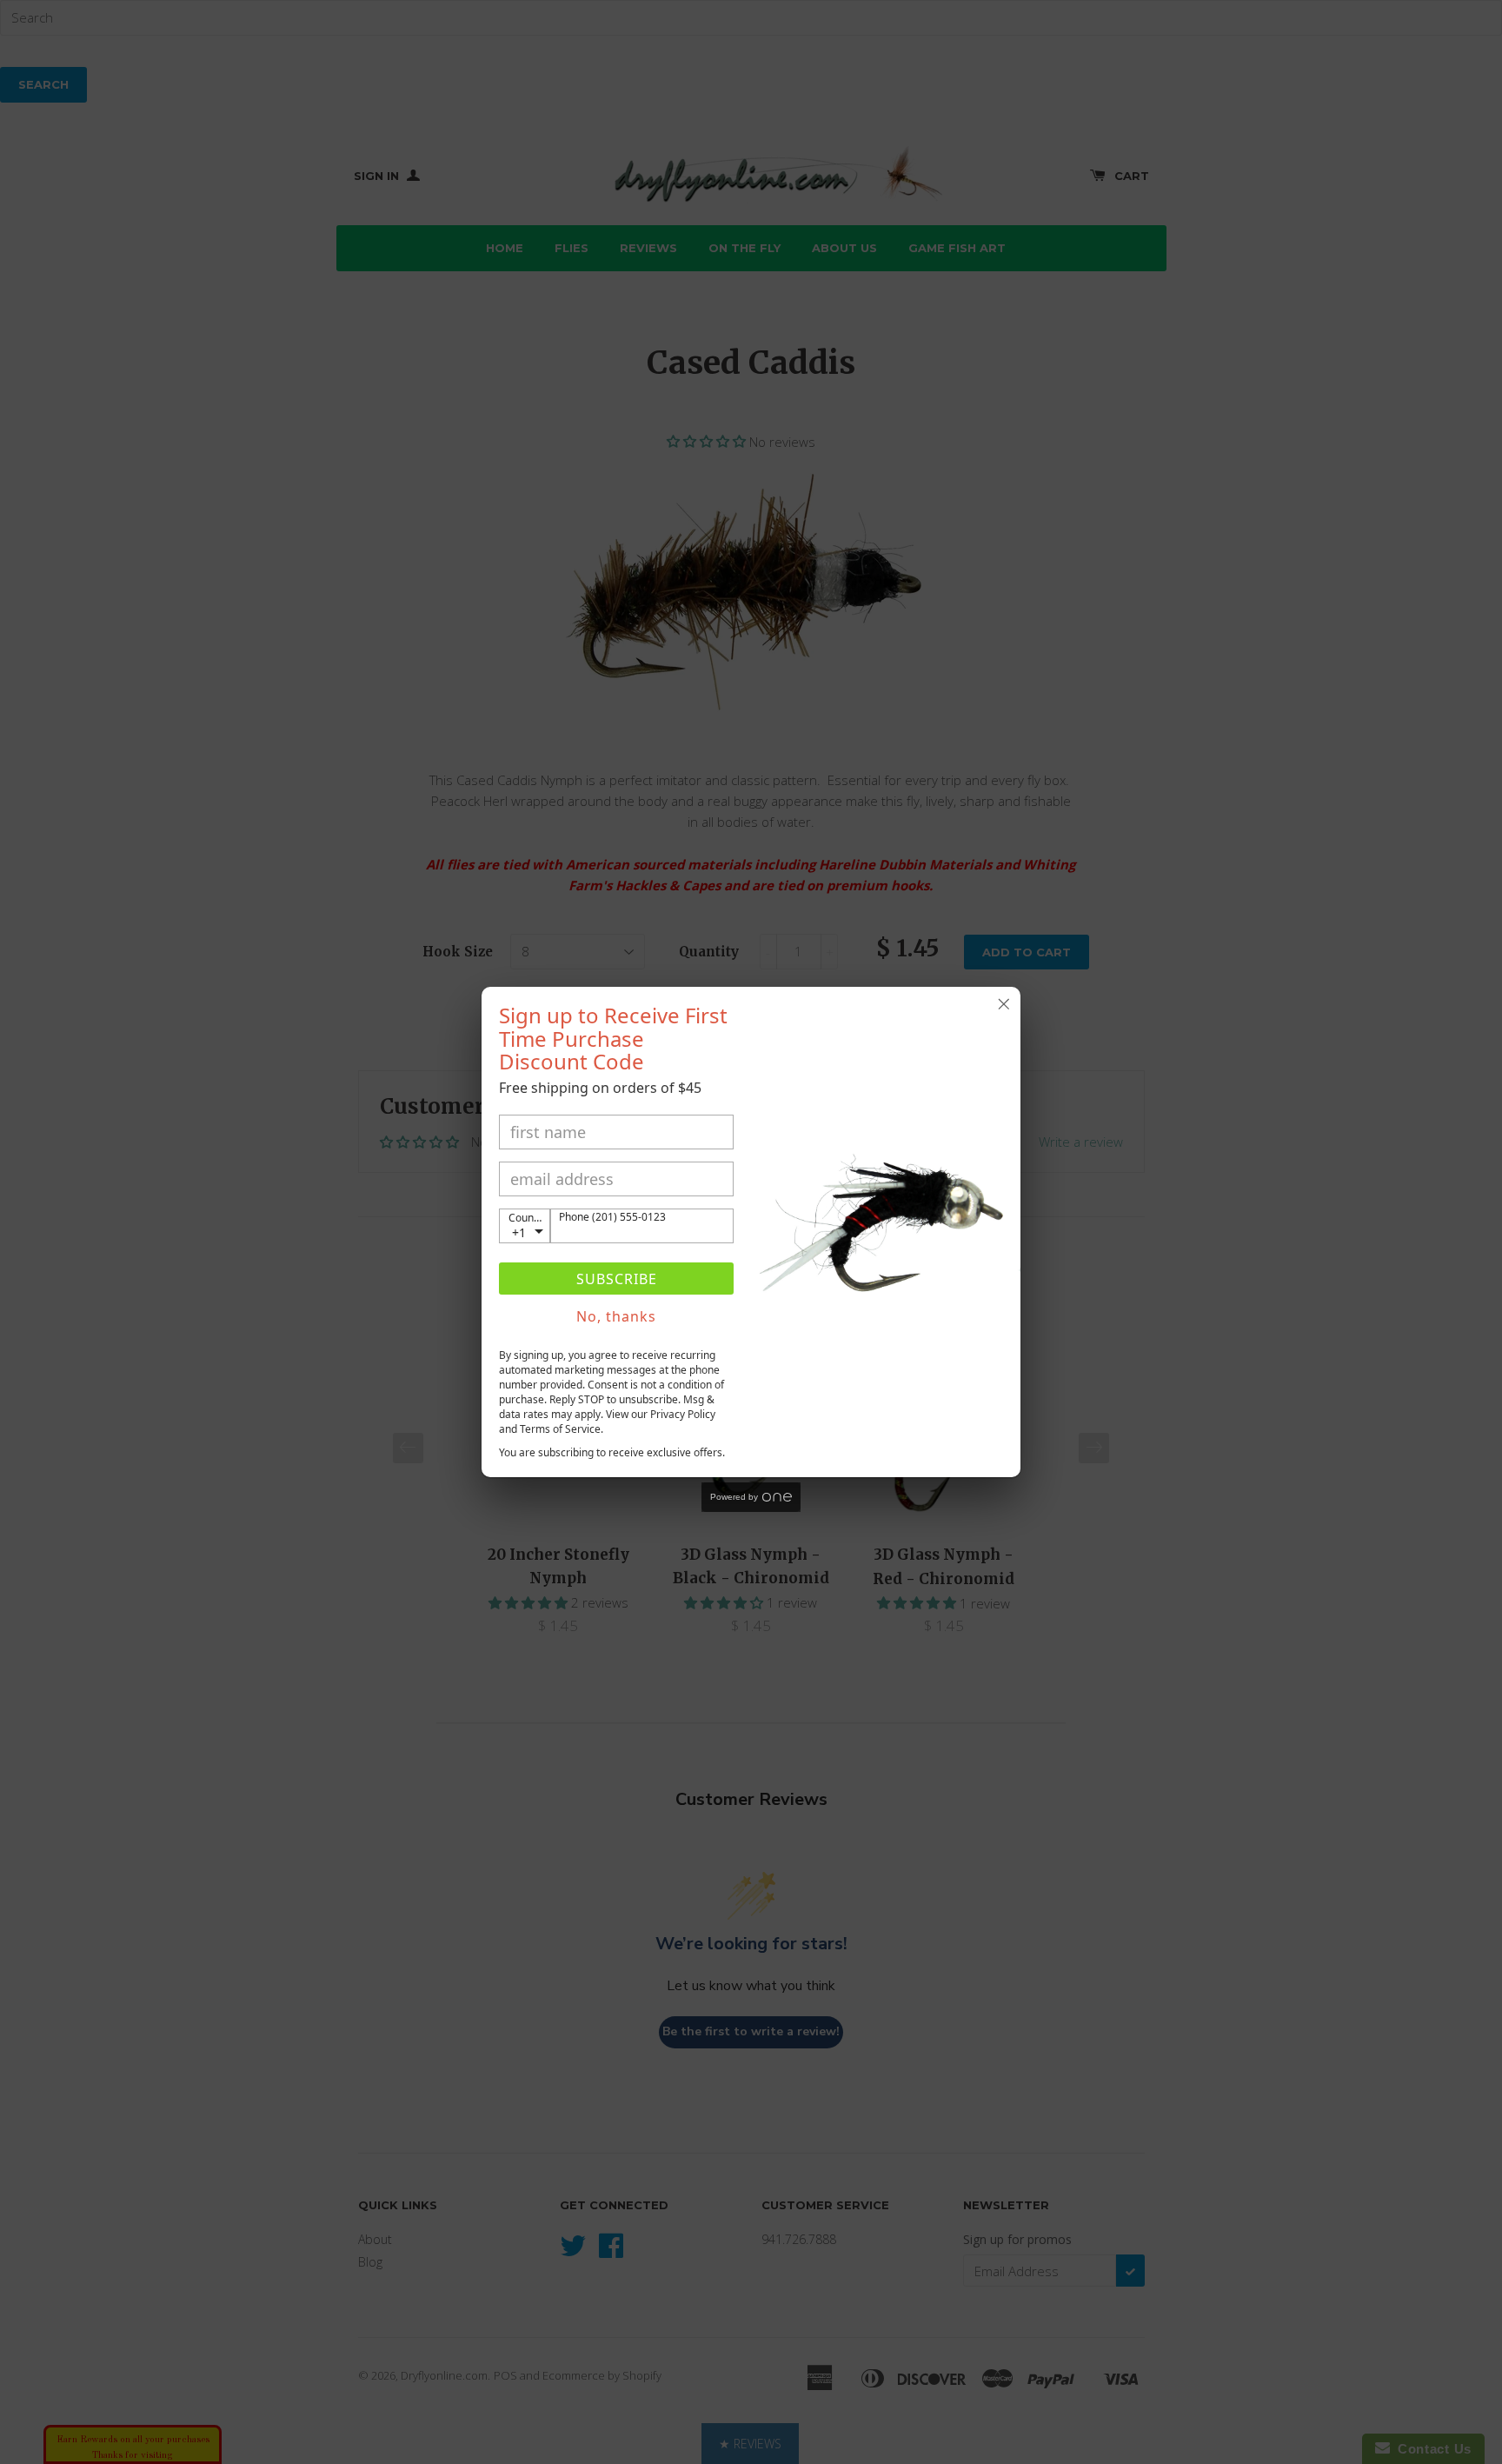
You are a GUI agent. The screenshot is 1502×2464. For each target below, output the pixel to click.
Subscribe (617, 1279)
